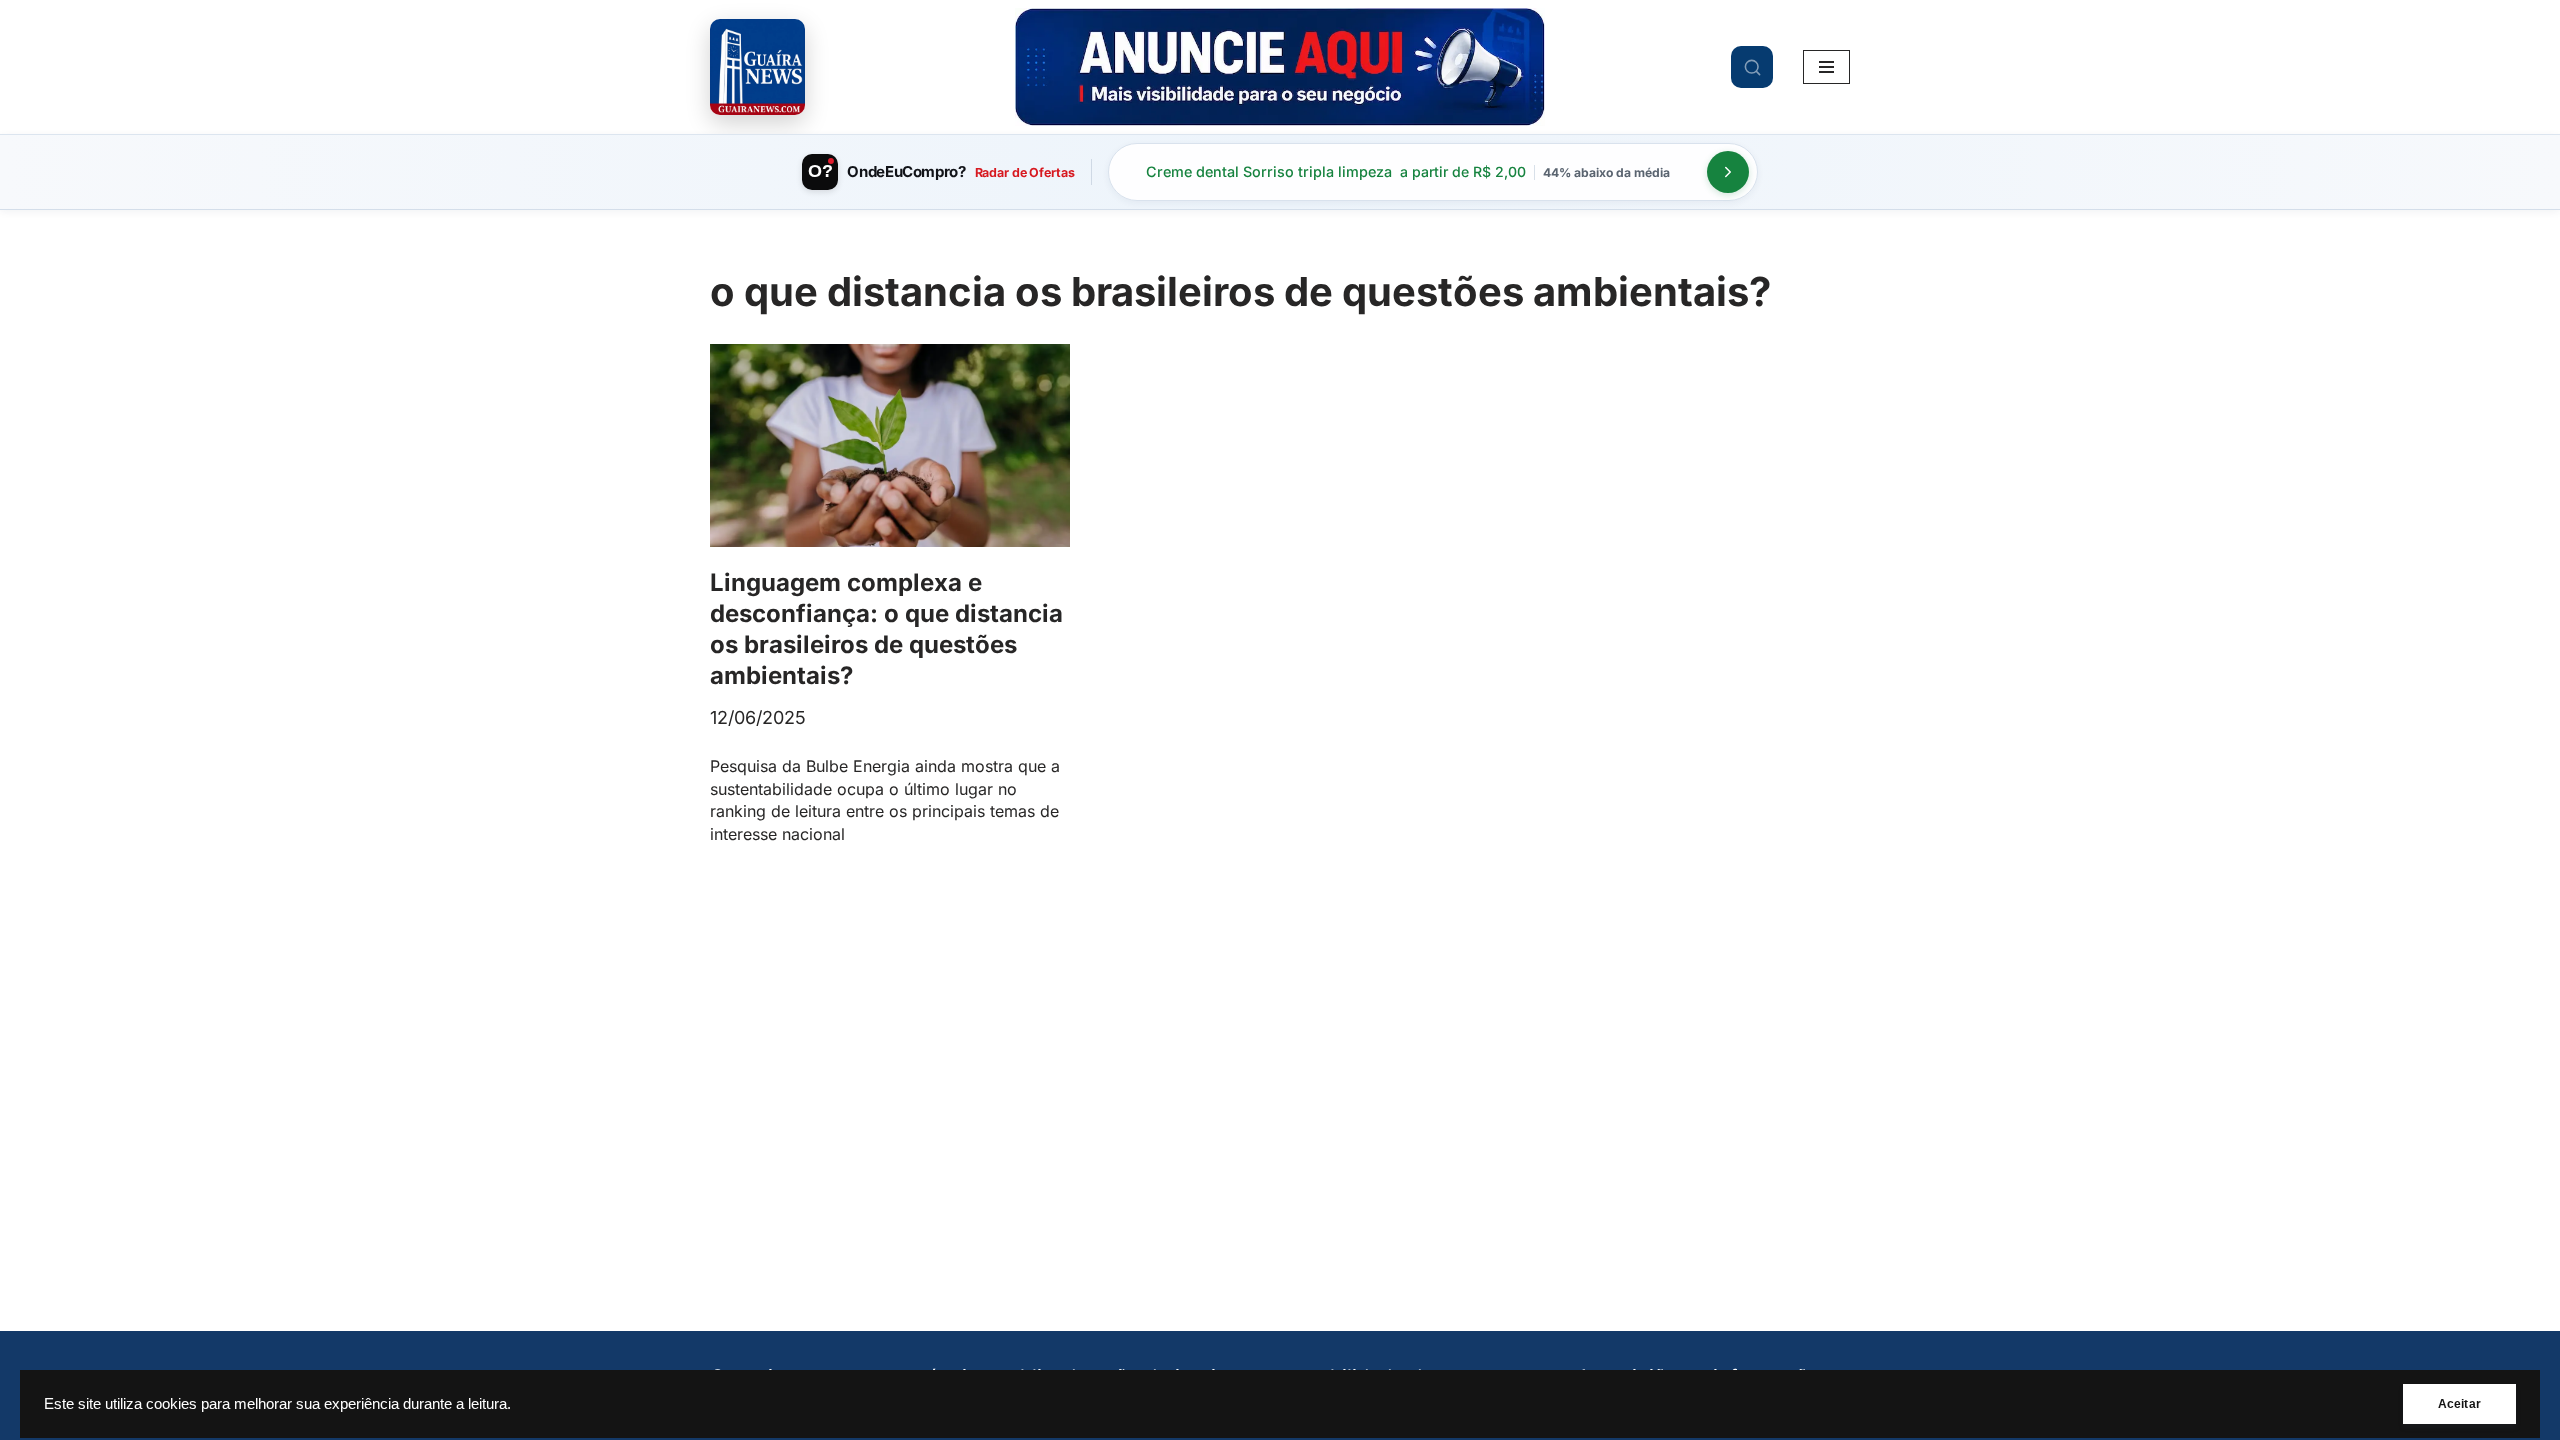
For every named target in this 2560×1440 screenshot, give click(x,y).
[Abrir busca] (1752, 67)
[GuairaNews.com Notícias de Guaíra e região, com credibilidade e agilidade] (757, 66)
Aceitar (2459, 1404)
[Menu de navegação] (1826, 67)
